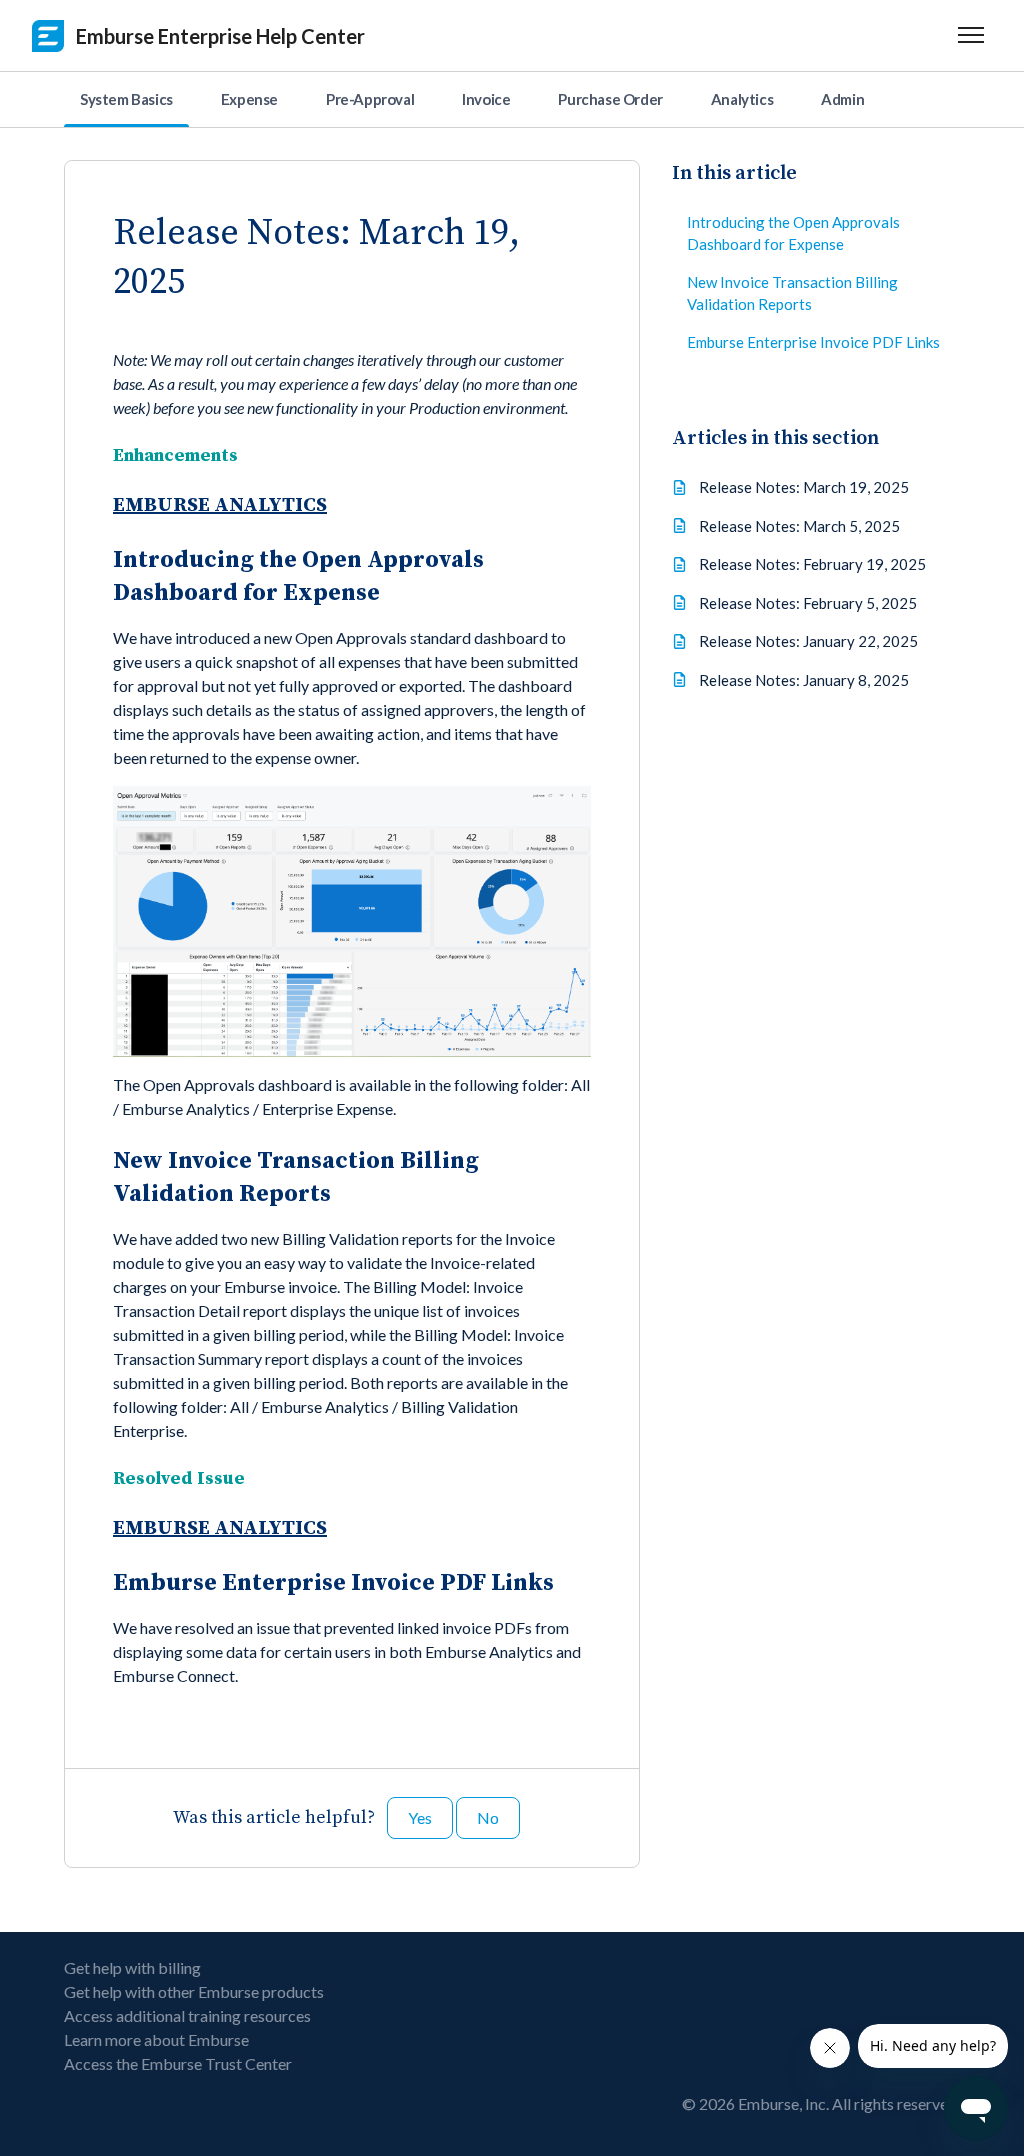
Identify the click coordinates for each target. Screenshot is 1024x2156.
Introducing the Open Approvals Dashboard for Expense (793, 233)
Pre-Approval (370, 99)
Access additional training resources (187, 2015)
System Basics (126, 99)
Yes (420, 1817)
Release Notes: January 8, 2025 (804, 680)
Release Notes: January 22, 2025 (808, 641)
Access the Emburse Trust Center (178, 2063)
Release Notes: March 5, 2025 (799, 526)
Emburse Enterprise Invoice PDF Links (813, 342)
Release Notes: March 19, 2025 (804, 487)
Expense (249, 99)
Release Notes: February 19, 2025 (812, 564)
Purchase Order (610, 99)
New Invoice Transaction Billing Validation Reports (792, 293)
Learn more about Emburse (156, 2039)
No (488, 1817)
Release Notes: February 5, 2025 (808, 603)
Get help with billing (132, 1967)
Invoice (486, 99)
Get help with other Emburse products (194, 1991)
